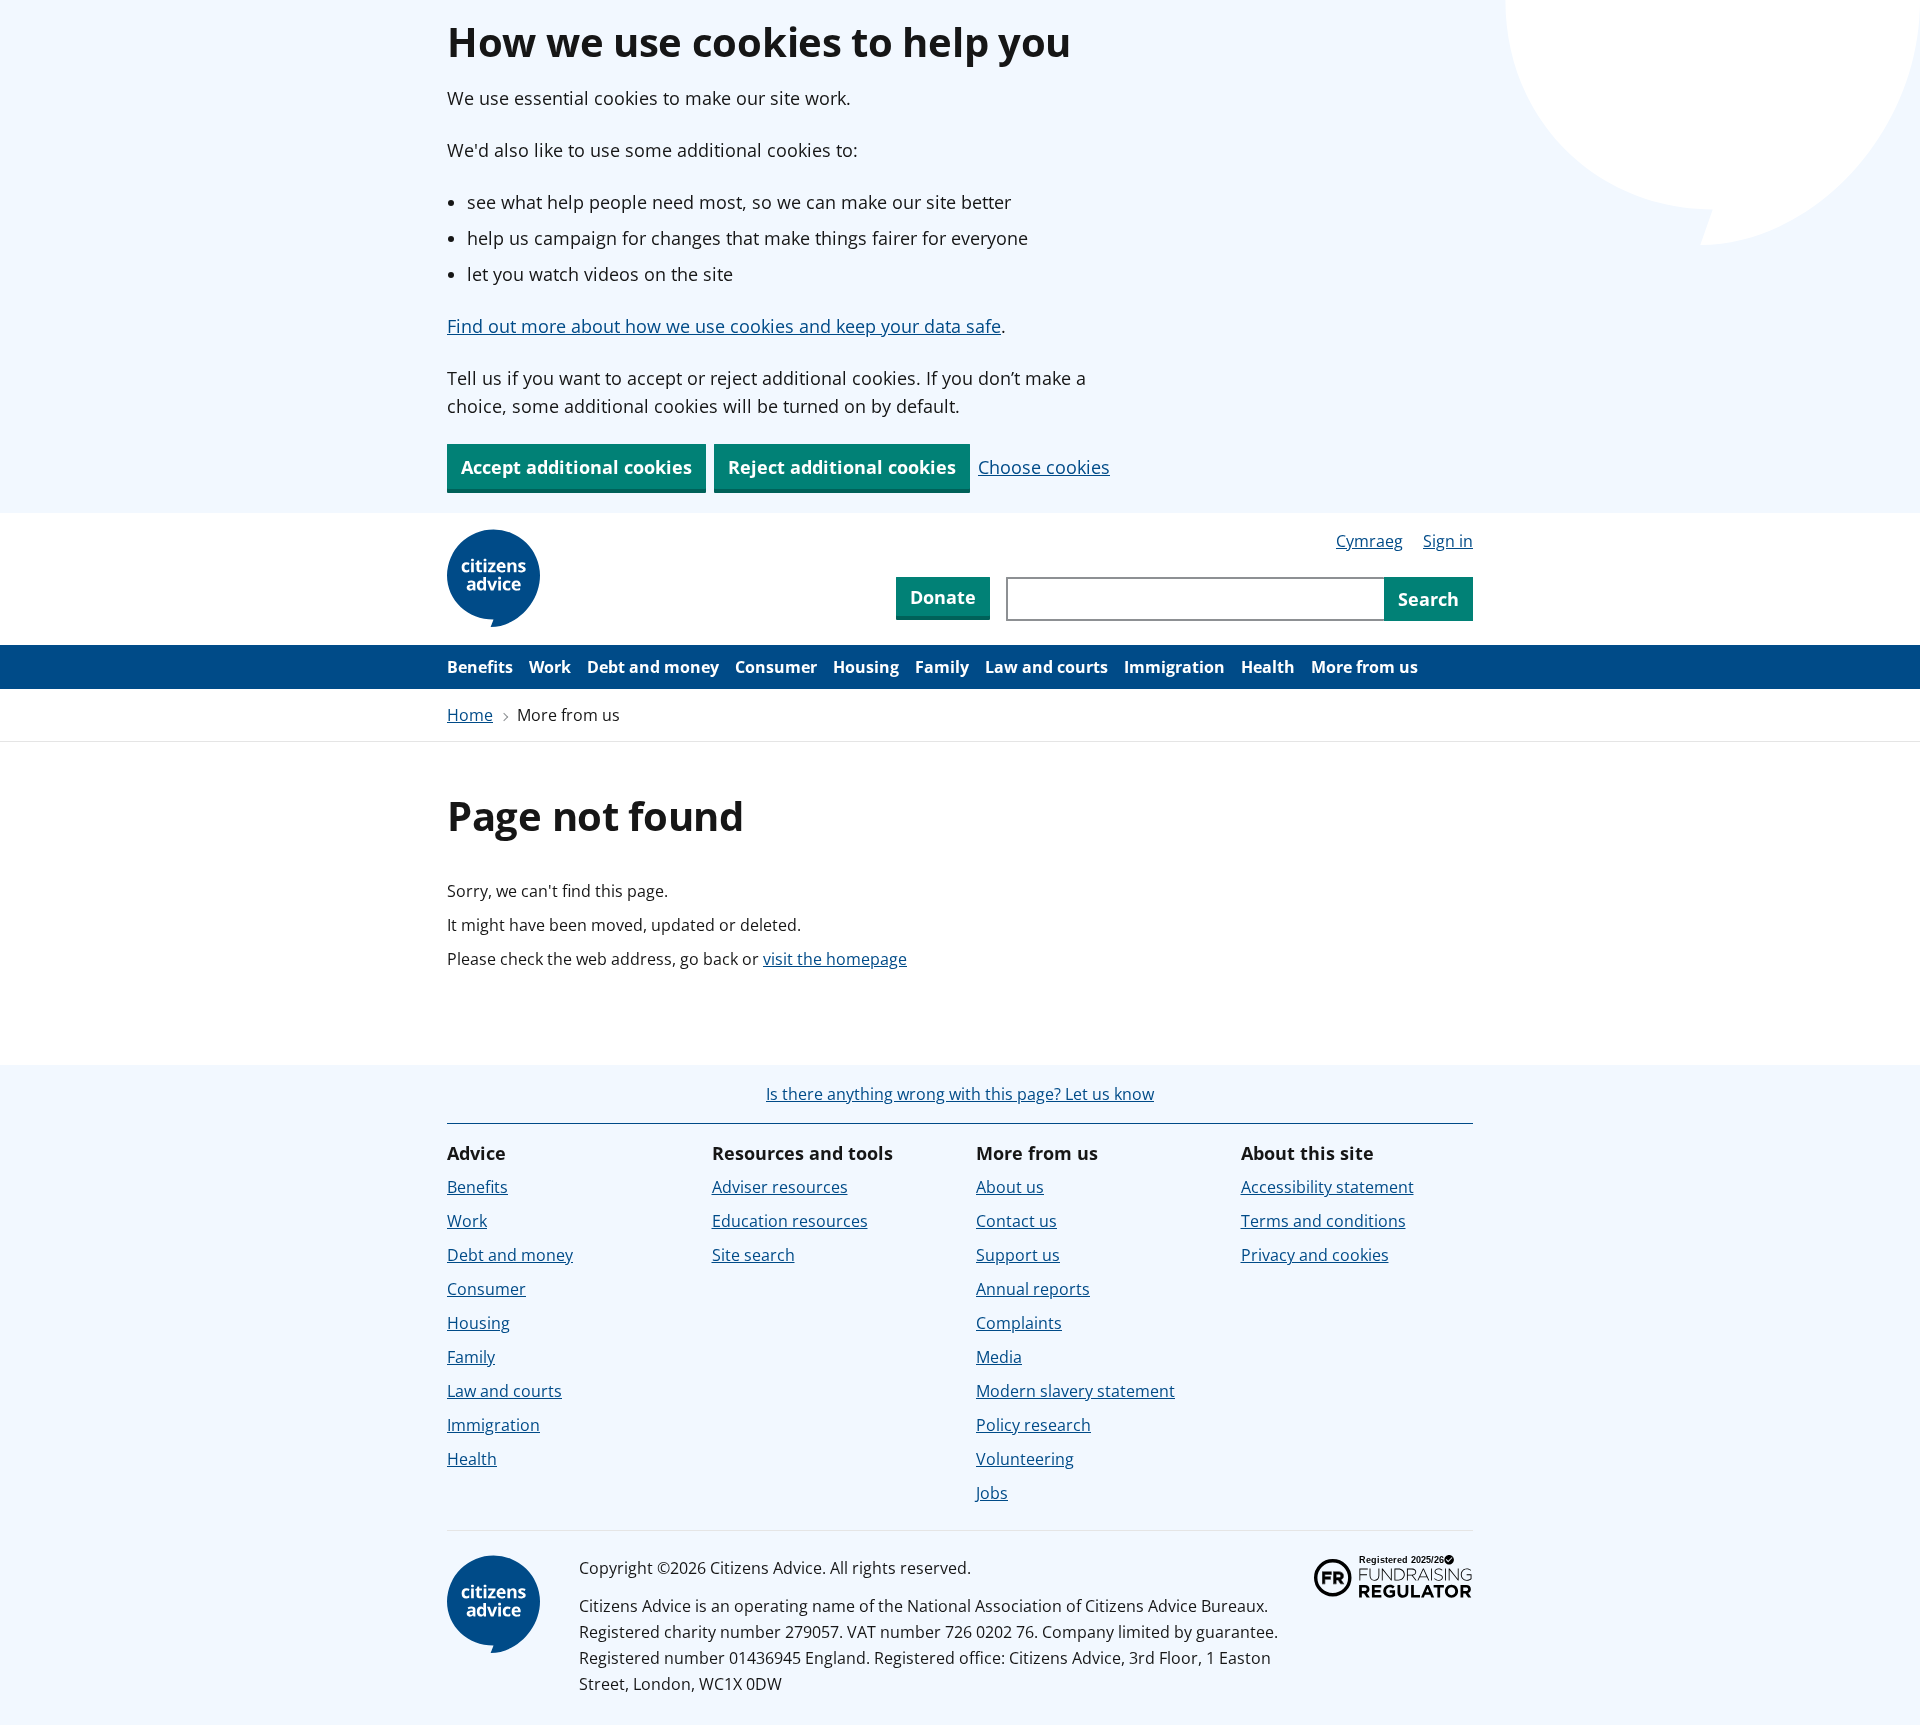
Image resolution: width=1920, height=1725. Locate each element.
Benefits (480, 667)
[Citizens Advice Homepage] (497, 579)
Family (942, 667)
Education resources (790, 1221)
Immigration (1174, 667)
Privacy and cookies (1315, 1255)
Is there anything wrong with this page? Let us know (960, 1094)
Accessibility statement (1327, 1187)
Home (470, 715)
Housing (866, 667)
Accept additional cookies (576, 467)
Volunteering (1025, 1459)
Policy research (1033, 1425)
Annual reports (1033, 1289)
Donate (943, 597)
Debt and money (653, 667)
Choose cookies (1044, 467)
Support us (1018, 1255)
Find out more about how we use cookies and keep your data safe (724, 326)
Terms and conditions (1323, 1221)
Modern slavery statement (1075, 1391)
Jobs (992, 1493)
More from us (1364, 667)
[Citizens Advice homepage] (497, 1605)
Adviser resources (780, 1187)
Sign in (1448, 541)
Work (550, 667)
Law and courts (1046, 667)
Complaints (1019, 1323)
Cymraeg (1369, 541)
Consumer (776, 667)
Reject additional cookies (842, 467)
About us (1010, 1187)
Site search (753, 1255)
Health (1268, 667)
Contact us (1016, 1221)
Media (999, 1357)
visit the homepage (835, 959)
